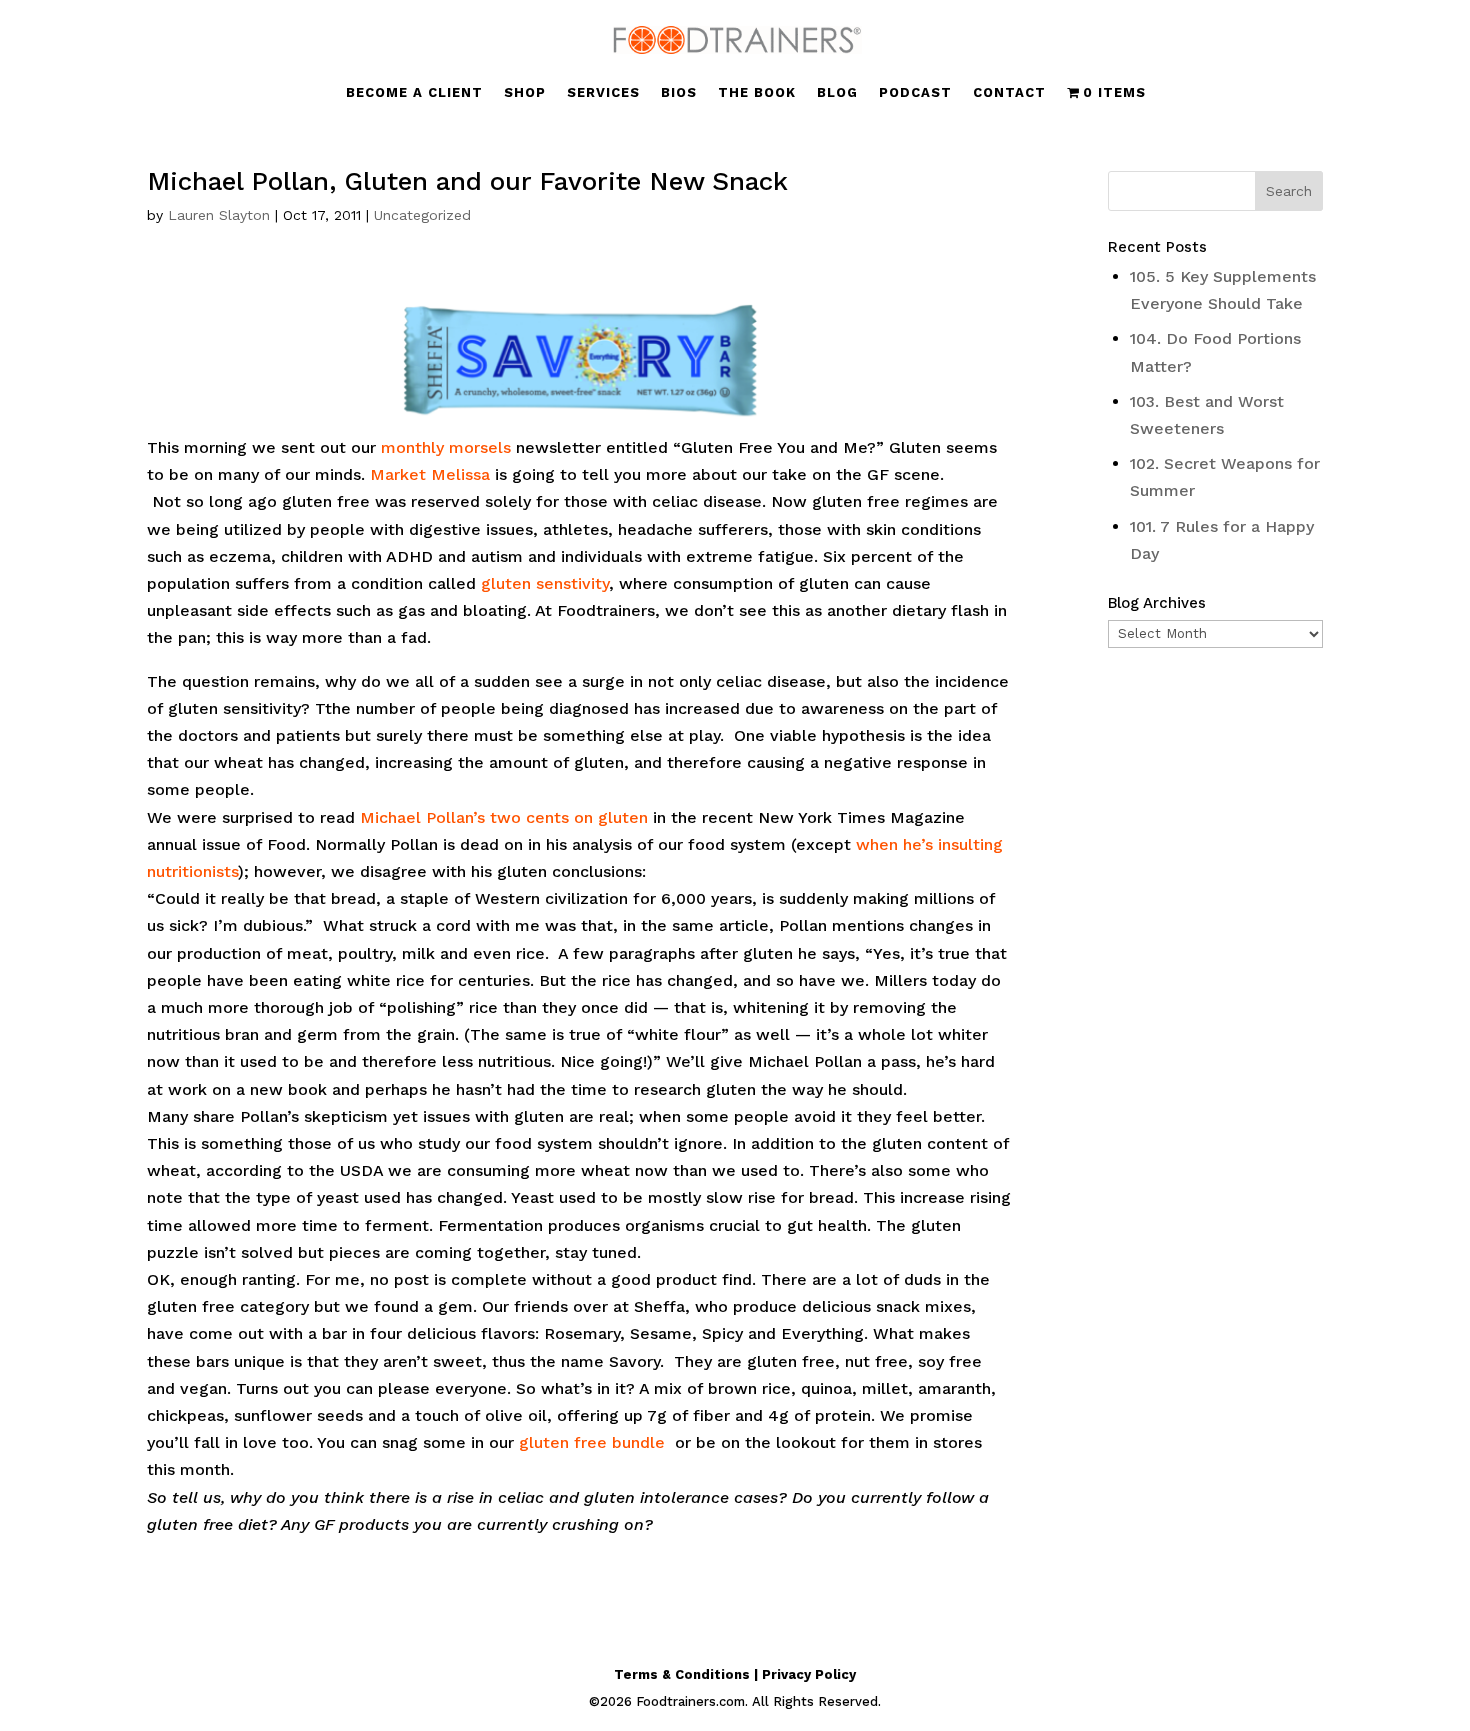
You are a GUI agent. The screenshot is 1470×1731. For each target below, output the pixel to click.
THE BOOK (757, 93)
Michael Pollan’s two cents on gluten (504, 817)
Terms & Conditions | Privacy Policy (735, 1674)
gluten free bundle (592, 1442)
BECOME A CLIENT (414, 93)
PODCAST (915, 93)
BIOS (679, 93)
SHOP (525, 93)
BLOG (837, 93)
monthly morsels (446, 447)
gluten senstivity (545, 583)
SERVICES (603, 93)
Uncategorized (422, 215)
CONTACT (1009, 93)
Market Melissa (430, 474)
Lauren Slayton (219, 215)
